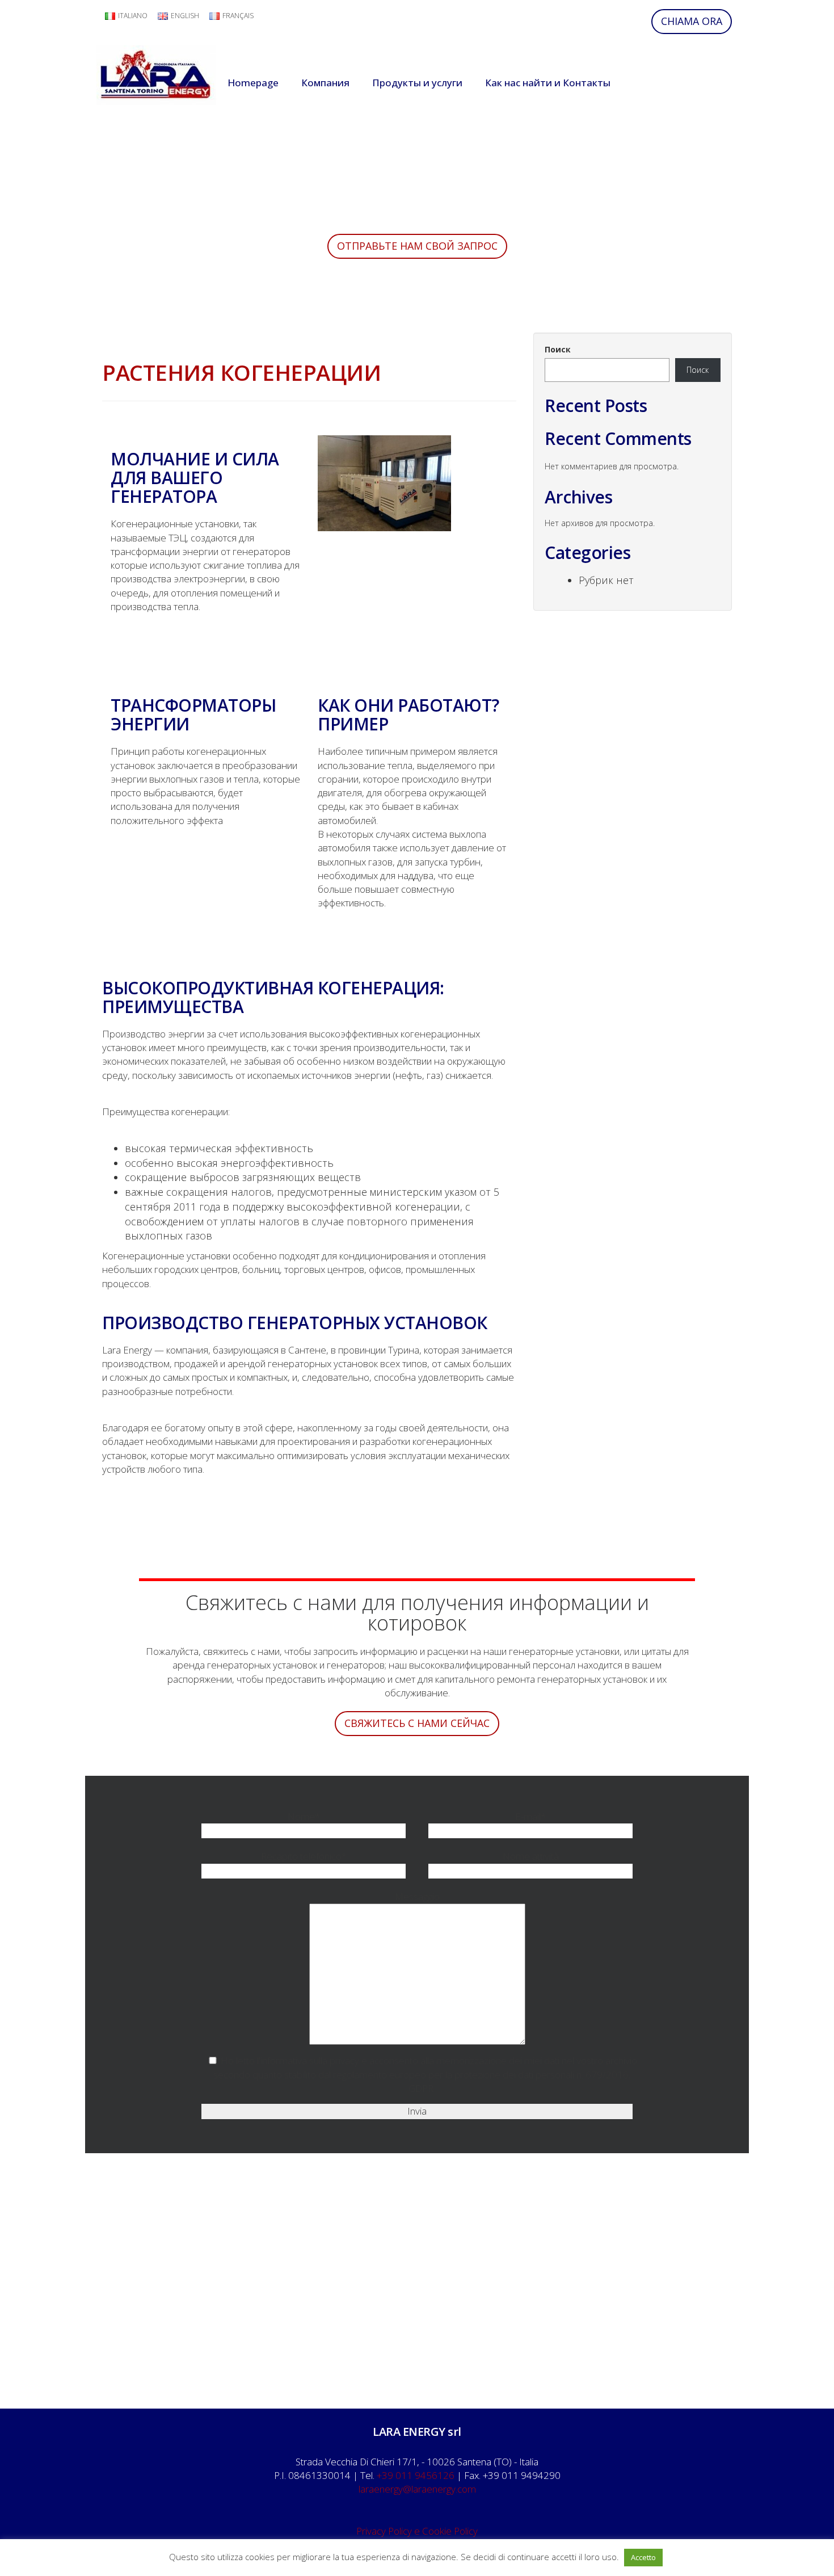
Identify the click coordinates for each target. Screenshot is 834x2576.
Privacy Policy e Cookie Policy (417, 2531)
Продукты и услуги (417, 83)
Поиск (558, 349)
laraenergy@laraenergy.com (417, 2489)
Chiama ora (692, 21)
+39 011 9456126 (416, 2475)
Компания (325, 83)
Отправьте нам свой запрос (417, 246)
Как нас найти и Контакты (548, 83)
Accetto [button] (643, 2557)
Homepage (253, 83)
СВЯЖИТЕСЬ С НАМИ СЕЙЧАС (417, 1723)
